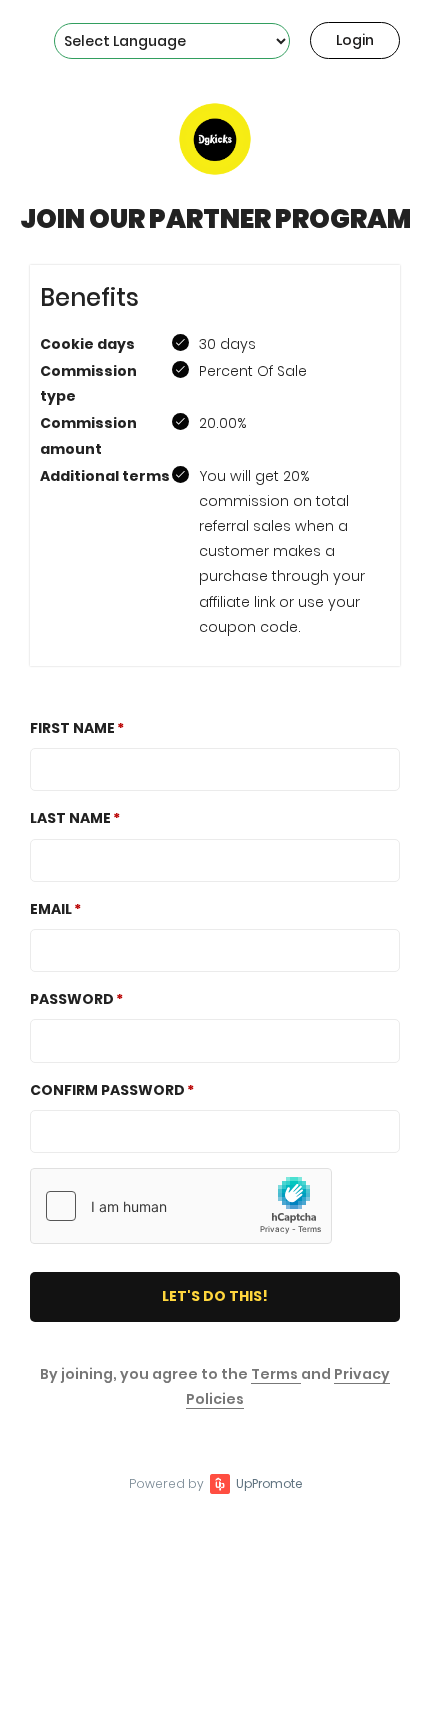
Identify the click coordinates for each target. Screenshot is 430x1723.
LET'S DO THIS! (215, 1296)
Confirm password (107, 1090)
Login (355, 40)
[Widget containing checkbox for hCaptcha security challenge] (181, 1206)
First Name (72, 728)
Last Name (70, 818)
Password (72, 999)
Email (51, 909)
